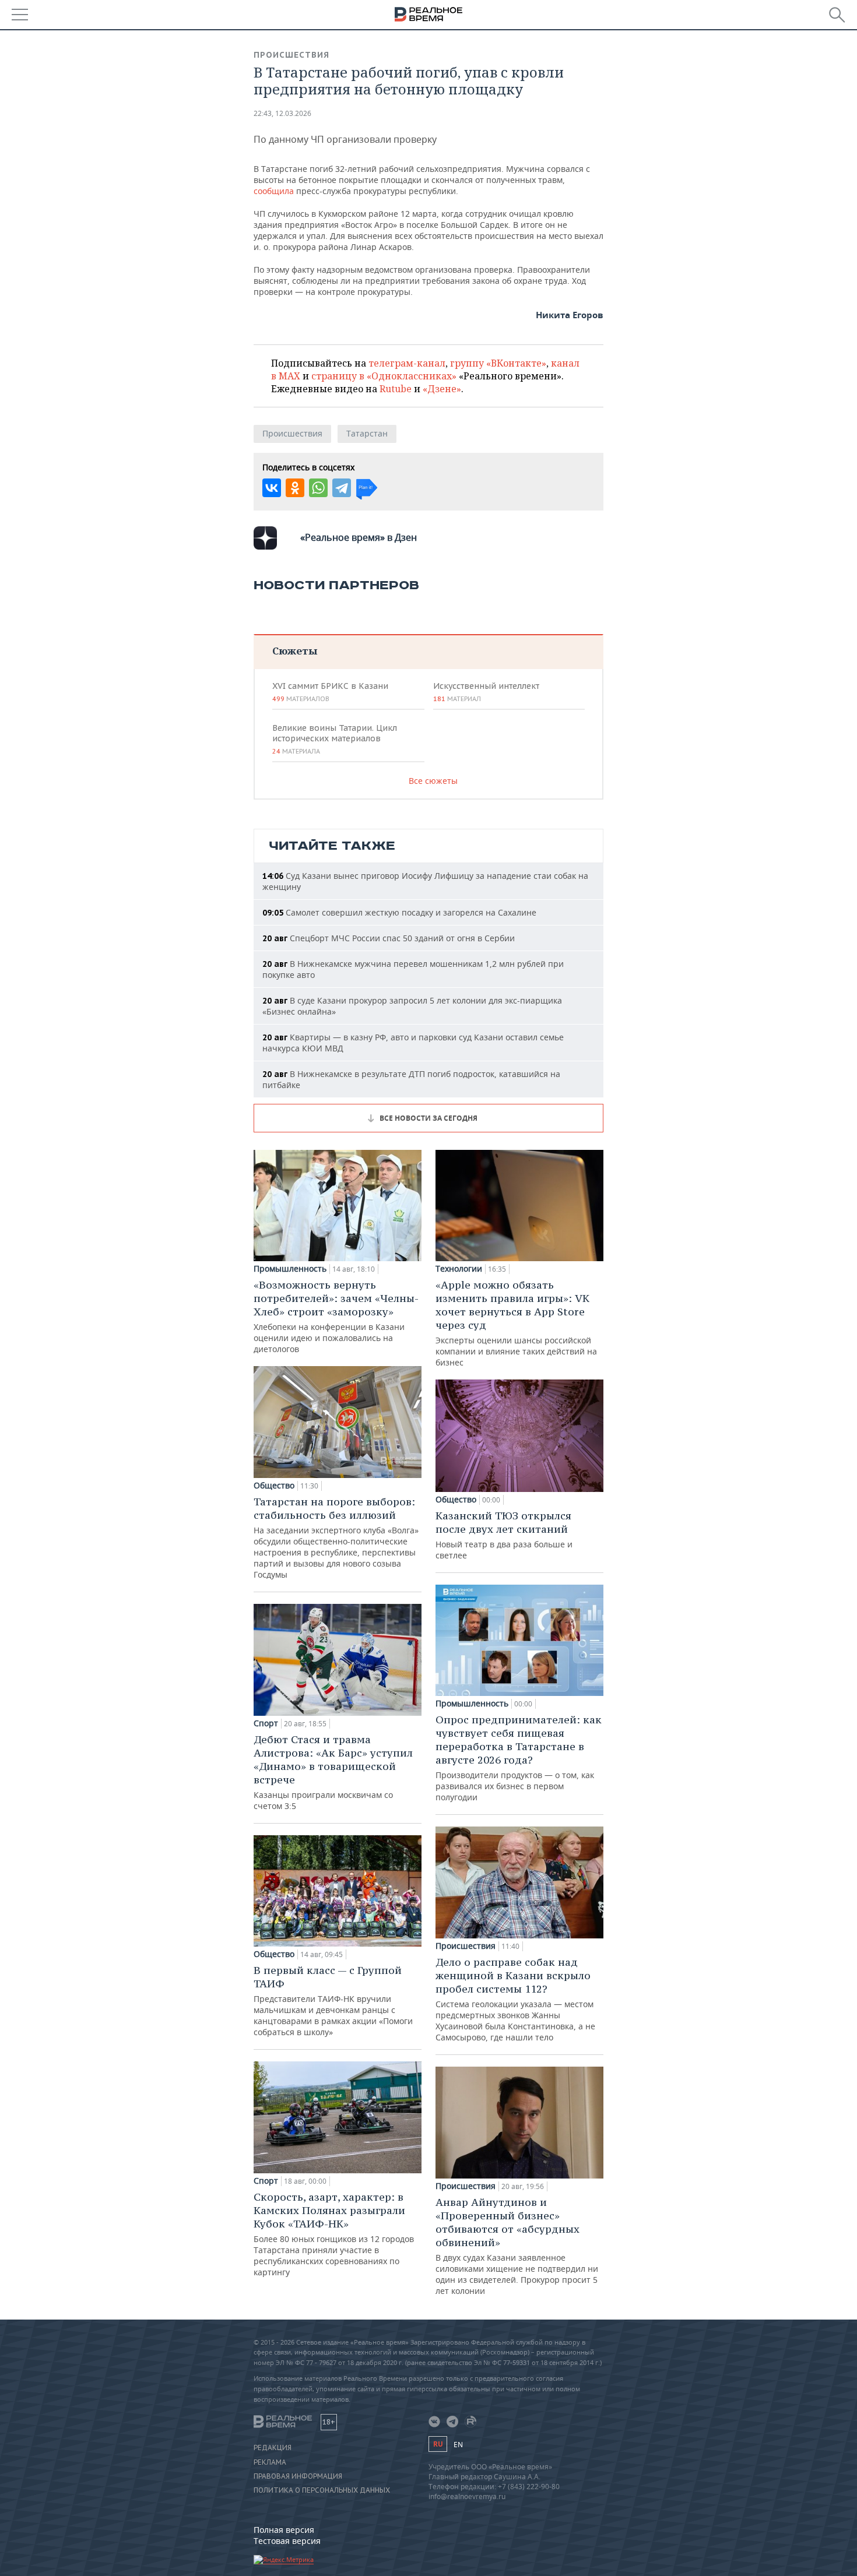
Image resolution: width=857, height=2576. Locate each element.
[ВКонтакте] (272, 488)
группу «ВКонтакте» (498, 363)
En (458, 2445)
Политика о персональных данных (322, 2490)
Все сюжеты (433, 781)
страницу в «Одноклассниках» (384, 376)
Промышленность (290, 1269)
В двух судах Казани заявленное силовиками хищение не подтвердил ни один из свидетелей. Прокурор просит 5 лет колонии (517, 2246)
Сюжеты (295, 651)
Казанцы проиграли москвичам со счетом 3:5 (333, 1772)
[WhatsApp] (318, 488)
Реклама (270, 2462)
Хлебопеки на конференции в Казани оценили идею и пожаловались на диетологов (336, 1316)
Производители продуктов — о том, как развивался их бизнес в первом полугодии (519, 1758)
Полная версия (284, 2530)
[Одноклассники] (295, 488)
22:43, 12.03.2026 (282, 113)
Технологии (459, 1269)
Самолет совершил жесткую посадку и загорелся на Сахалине (399, 912)
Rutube (396, 389)
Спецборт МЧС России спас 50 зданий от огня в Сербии (389, 938)
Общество (274, 1486)
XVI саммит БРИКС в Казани (330, 692)
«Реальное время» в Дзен (359, 537)
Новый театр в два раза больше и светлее (504, 1535)
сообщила (274, 191)
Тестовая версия (287, 2541)
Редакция (273, 2448)
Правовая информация (298, 2476)
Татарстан (367, 433)
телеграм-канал (407, 363)
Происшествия (291, 55)
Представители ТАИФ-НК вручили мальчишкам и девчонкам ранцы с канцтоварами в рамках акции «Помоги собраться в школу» (333, 2000)
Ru (438, 2444)
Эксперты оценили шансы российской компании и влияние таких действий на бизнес (516, 1323)
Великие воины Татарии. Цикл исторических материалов (335, 739)
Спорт (266, 1723)
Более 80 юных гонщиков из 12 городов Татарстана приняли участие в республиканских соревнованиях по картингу (334, 2234)
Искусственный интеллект (486, 692)
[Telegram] (342, 488)
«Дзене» (442, 389)
